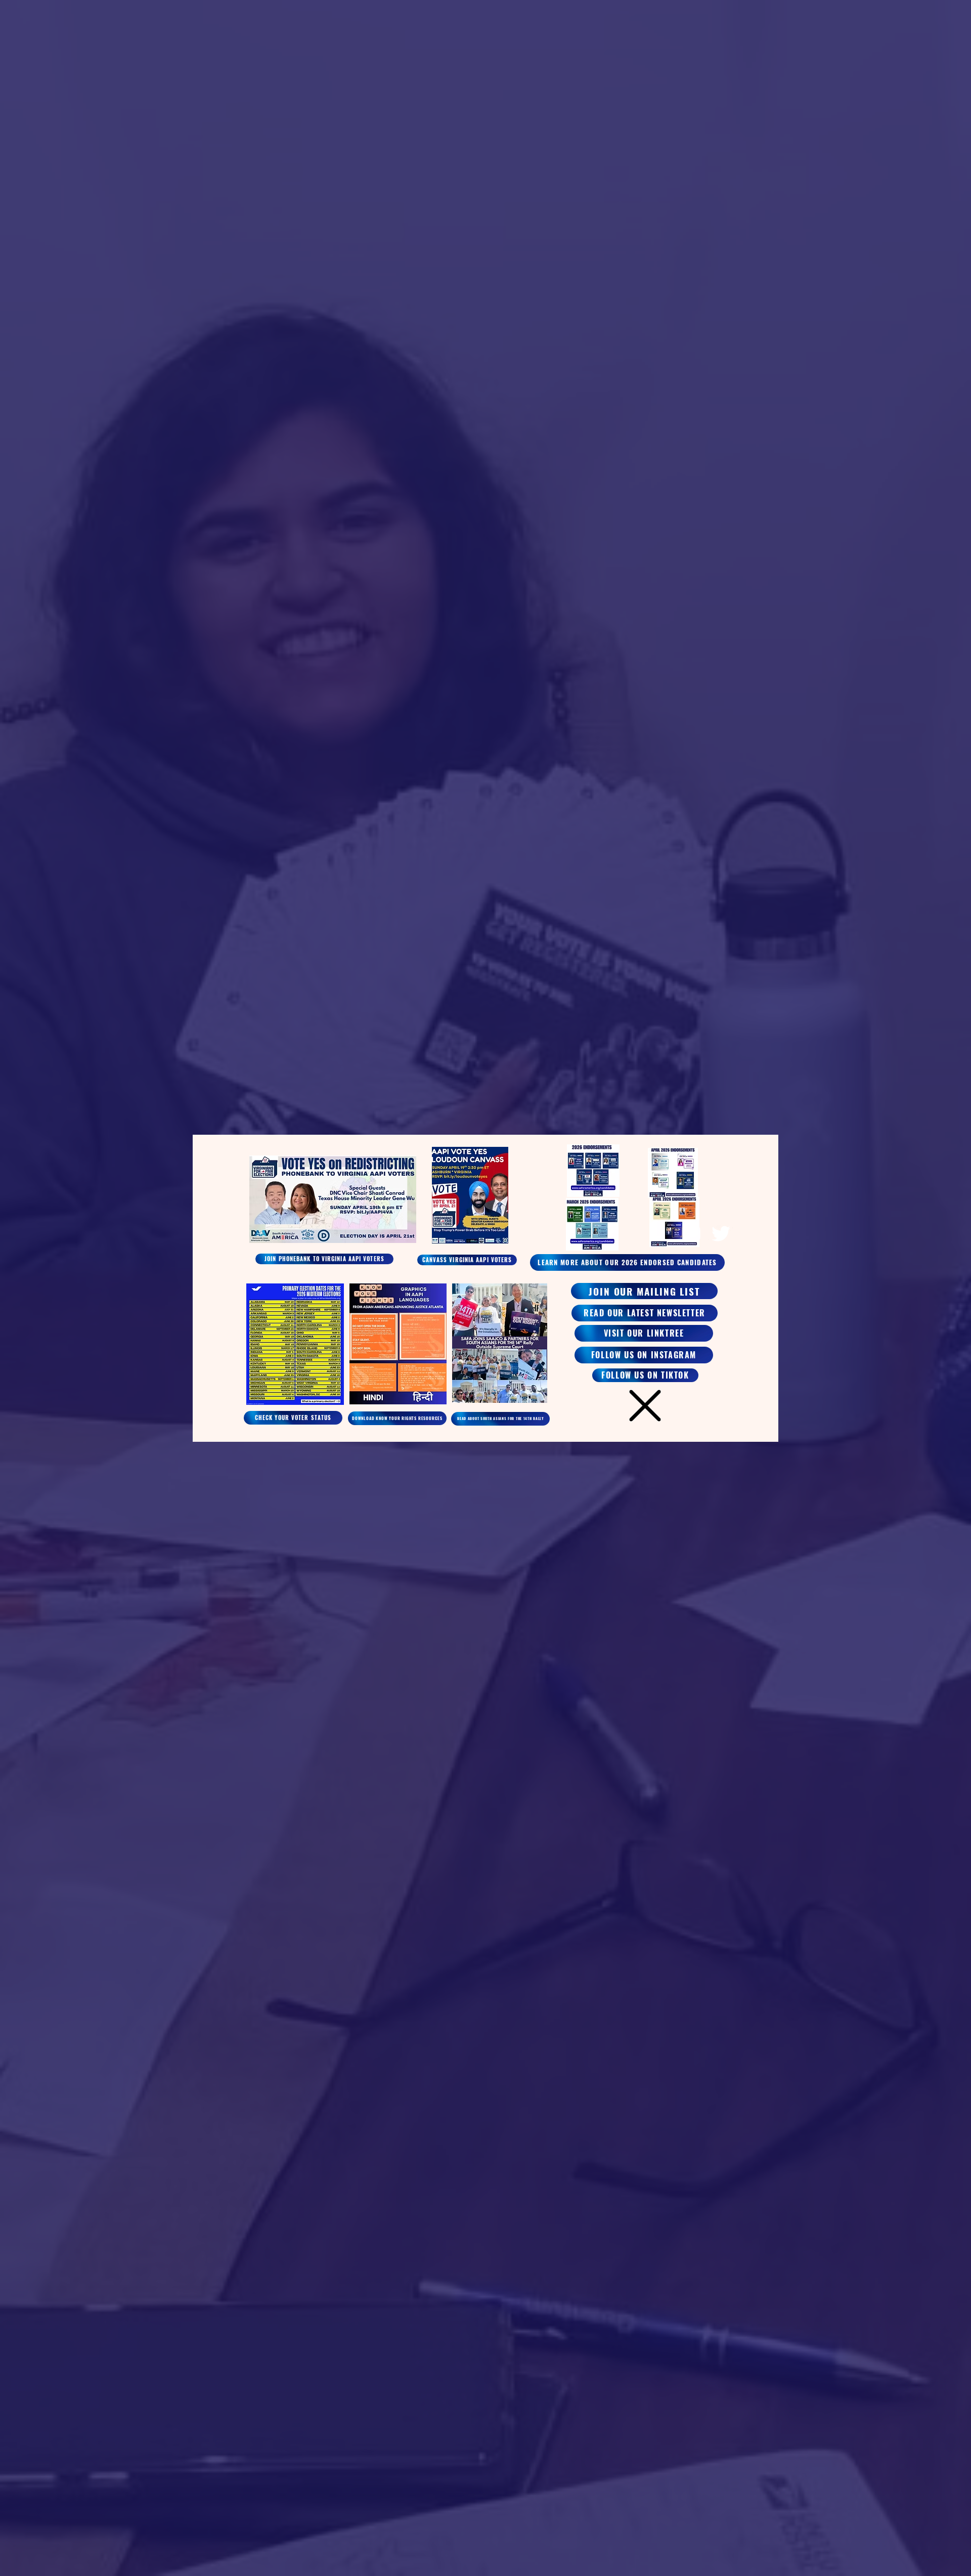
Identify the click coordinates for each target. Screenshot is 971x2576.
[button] (645, 1406)
